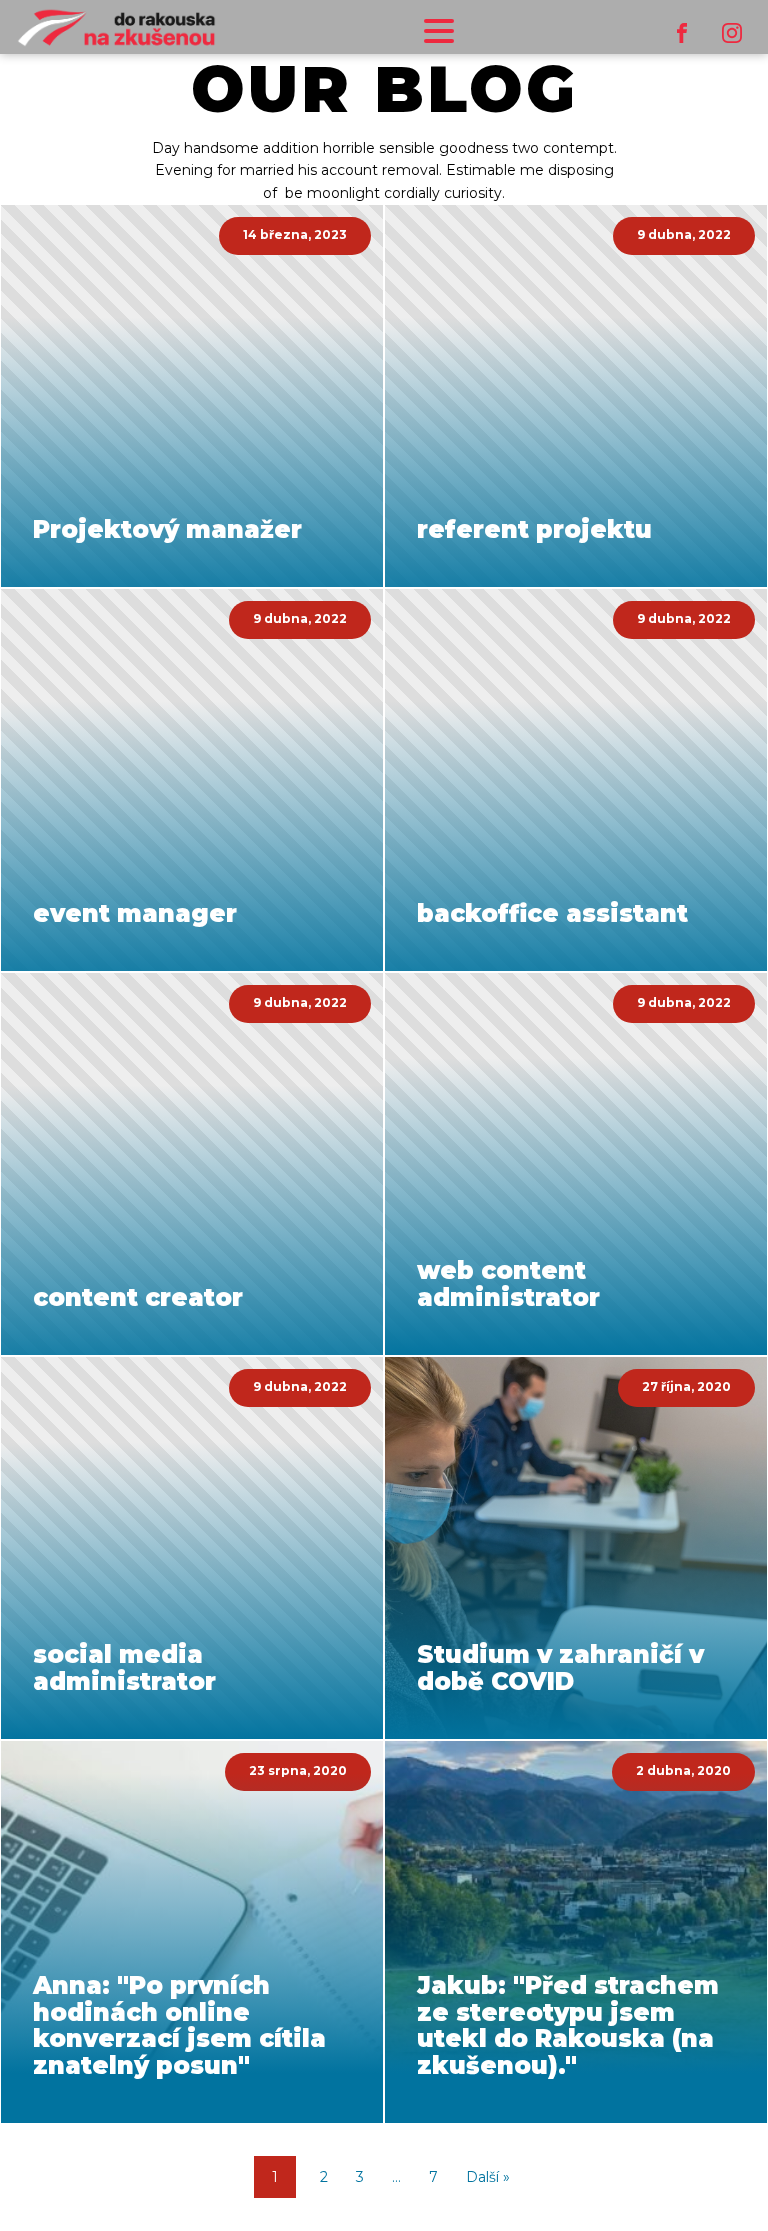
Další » (488, 2177)
